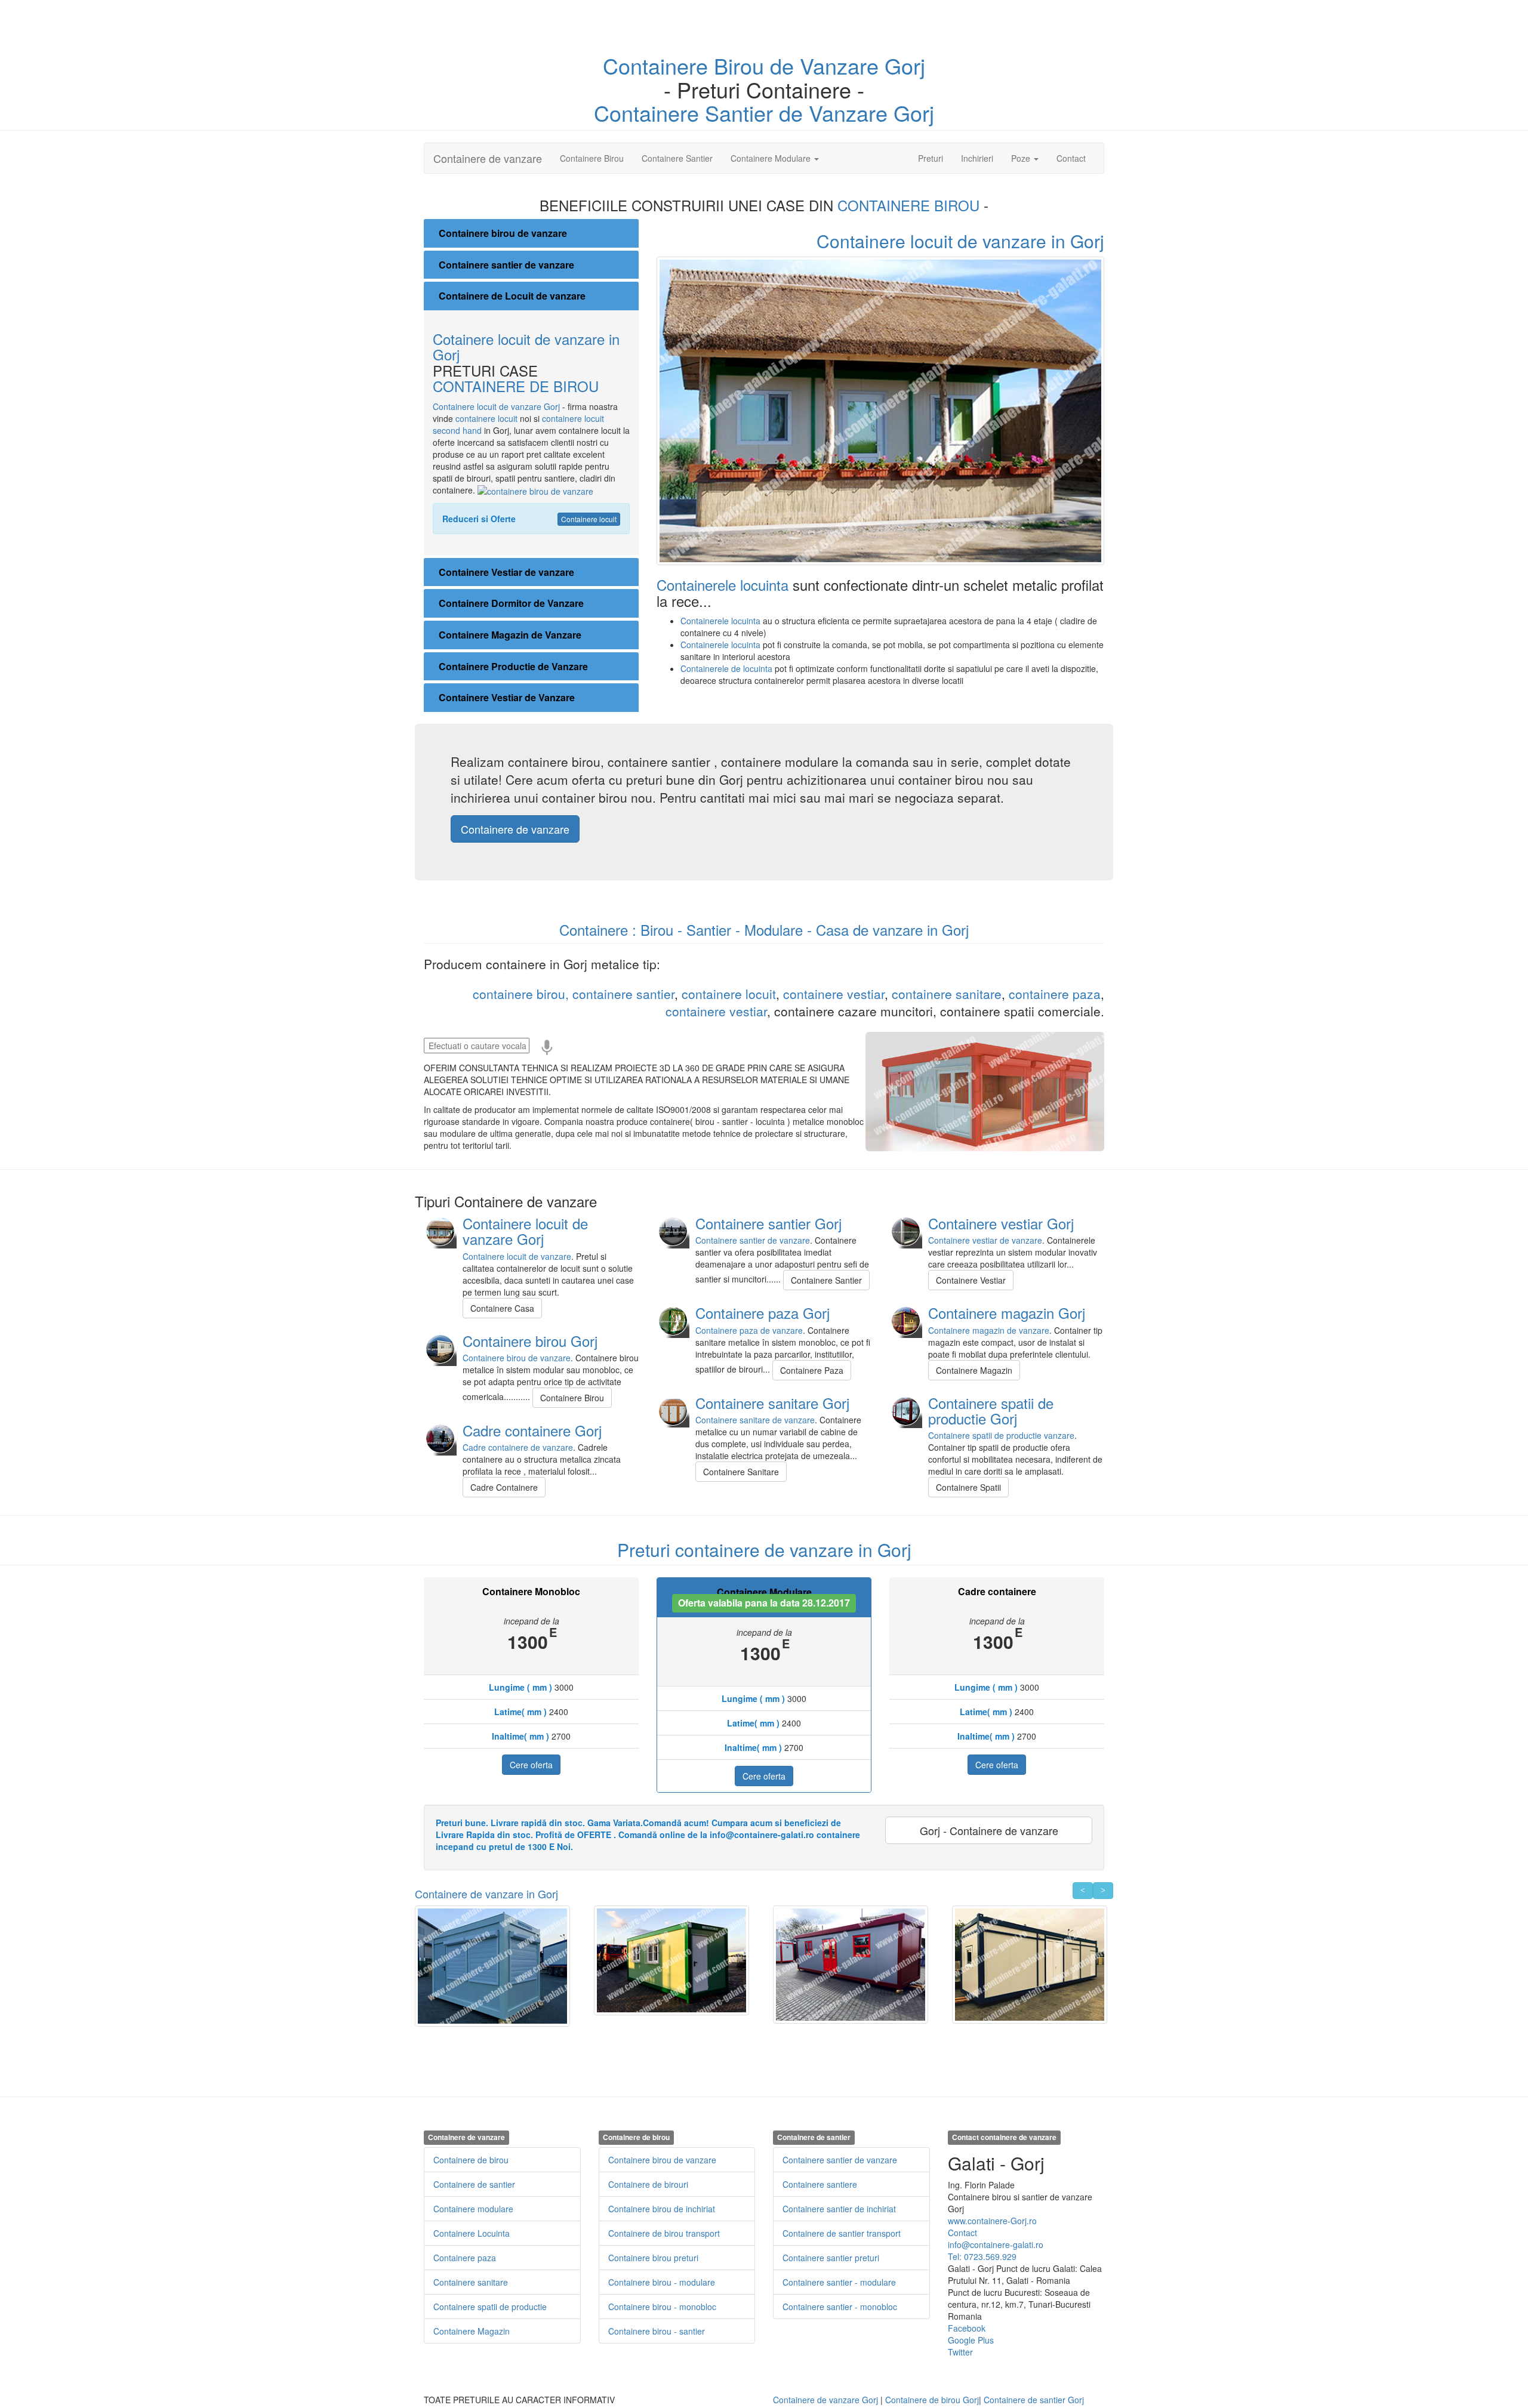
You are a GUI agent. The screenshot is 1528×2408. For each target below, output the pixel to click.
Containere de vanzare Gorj (825, 2400)
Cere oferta (531, 1765)
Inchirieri (977, 158)
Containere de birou (471, 2160)
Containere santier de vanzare (506, 265)
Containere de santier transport (842, 2233)
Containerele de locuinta (728, 668)
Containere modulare (473, 2209)
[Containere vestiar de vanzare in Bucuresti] (906, 1231)
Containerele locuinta (725, 585)
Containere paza (465, 2258)
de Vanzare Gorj (848, 65)
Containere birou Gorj (530, 1341)
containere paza (1055, 994)
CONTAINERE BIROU (911, 205)
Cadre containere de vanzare (518, 1447)
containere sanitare (947, 994)
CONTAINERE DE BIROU (516, 386)
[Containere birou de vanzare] (535, 490)
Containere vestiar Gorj (1001, 1223)
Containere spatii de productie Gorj (991, 1410)
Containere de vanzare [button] (515, 829)
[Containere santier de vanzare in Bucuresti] (673, 1231)
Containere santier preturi (831, 2258)
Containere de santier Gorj (1034, 2400)
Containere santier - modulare (839, 2282)
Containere (658, 65)
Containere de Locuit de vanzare (512, 296)
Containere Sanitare (741, 1472)
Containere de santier (474, 2184)
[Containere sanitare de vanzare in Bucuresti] (673, 1410)
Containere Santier (677, 158)
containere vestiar (834, 994)
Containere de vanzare (488, 158)
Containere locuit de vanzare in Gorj (960, 241)
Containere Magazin (974, 1370)
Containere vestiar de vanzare (985, 1240)
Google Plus (971, 2340)
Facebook (967, 2328)
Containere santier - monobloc (840, 2307)
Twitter (960, 2352)
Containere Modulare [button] (772, 158)
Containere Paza (812, 1370)
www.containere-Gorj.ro (992, 2221)
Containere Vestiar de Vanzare (507, 697)
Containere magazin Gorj (1007, 1313)
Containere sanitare (471, 2282)
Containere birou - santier (657, 2331)
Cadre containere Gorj (532, 1430)
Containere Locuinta (472, 2233)
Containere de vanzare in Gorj (486, 1894)
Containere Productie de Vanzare (513, 666)
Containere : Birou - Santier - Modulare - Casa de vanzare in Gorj (764, 929)
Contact (1071, 158)
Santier (739, 112)
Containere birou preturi (653, 2258)
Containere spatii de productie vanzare (1001, 1435)
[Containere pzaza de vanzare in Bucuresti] (673, 1320)
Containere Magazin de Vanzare (510, 635)
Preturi (935, 158)
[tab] (531, 233)
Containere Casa (502, 1308)
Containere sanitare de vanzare (755, 1420)
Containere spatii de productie (490, 2307)
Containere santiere (820, 2184)
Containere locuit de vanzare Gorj (496, 406)
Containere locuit (589, 519)
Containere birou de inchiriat (662, 2209)
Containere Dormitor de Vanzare (511, 603)
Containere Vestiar (971, 1280)
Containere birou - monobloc (662, 2307)
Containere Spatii (968, 1487)
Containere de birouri (648, 2184)
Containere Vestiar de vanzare (506, 572)
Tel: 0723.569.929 (982, 2256)
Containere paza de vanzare (749, 1330)
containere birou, (521, 994)
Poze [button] (1022, 158)
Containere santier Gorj (768, 1223)
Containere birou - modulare (662, 2282)
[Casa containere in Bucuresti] (440, 1231)
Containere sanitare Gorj (772, 1403)
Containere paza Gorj (763, 1313)
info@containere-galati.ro (996, 2244)
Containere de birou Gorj (932, 2400)
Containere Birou (592, 158)
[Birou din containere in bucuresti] (440, 1348)
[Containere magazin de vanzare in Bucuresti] (906, 1320)
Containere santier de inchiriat (839, 2209)
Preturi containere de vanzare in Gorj (764, 1550)
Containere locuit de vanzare (517, 1256)
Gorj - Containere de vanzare (989, 1830)
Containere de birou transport (664, 2233)
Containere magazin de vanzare (989, 1330)
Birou (742, 65)
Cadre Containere (504, 1487)
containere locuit (488, 418)
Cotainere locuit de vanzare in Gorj (526, 346)
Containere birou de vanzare (503, 233)
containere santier (623, 994)
